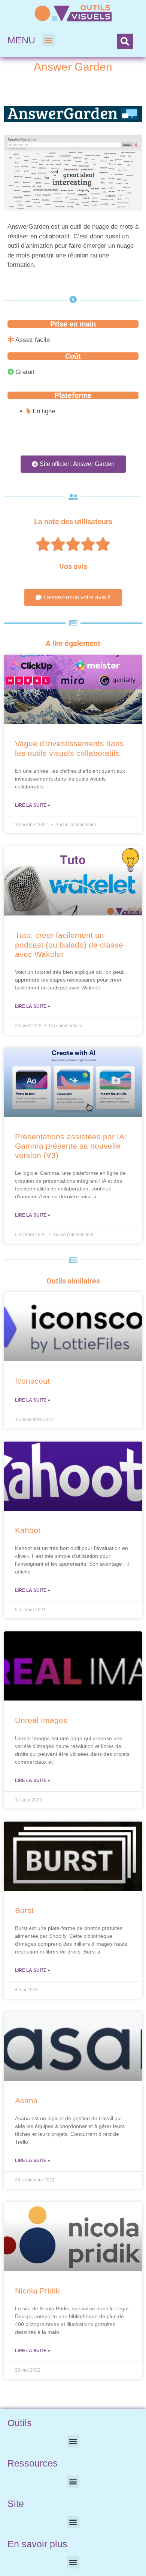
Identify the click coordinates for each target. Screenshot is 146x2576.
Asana (26, 2101)
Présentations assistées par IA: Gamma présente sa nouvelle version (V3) (71, 1146)
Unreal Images (41, 1720)
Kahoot (28, 1530)
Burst (24, 1910)
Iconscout (32, 1381)
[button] (48, 40)
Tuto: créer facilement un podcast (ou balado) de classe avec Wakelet (69, 944)
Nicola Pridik (37, 2291)
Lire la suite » (33, 805)
